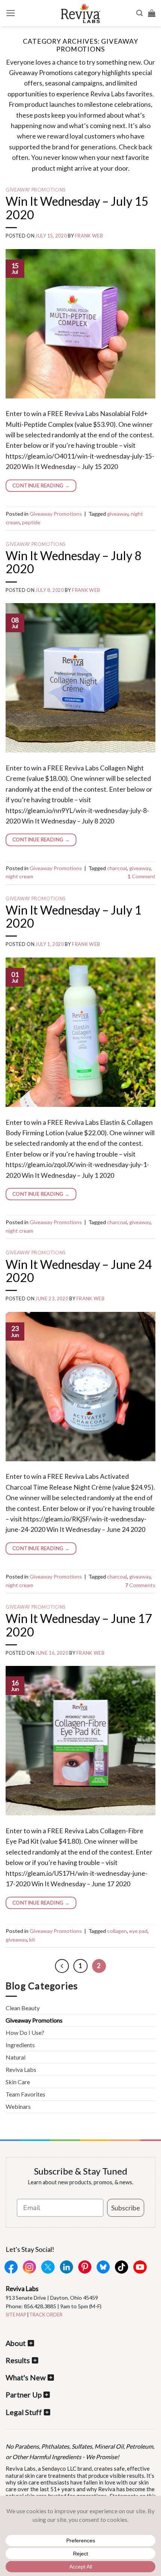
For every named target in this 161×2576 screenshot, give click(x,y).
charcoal (117, 868)
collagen (117, 1931)
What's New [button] (26, 2378)
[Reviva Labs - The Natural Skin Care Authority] (80, 13)
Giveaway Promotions (36, 190)
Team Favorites (25, 2094)
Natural (16, 2057)
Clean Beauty (23, 2008)
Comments (140, 1585)
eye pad (138, 1931)
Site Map (16, 2315)
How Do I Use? (25, 2032)
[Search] (139, 13)
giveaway (118, 514)
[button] (11, 13)
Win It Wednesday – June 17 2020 (79, 1625)
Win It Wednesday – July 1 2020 (74, 916)
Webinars (18, 2106)
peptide (31, 522)
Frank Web (89, 236)
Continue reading (41, 485)
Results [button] (18, 2360)
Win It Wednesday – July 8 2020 (74, 562)
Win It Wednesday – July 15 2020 (77, 208)
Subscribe (126, 2208)
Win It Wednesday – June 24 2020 (79, 1271)
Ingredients (20, 2045)
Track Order (46, 2315)
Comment (142, 876)
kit (32, 1939)
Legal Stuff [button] (24, 2412)
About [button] (16, 2343)
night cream (19, 876)
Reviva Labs (21, 2069)
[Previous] (62, 1966)
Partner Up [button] (24, 2395)
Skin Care (18, 2082)
